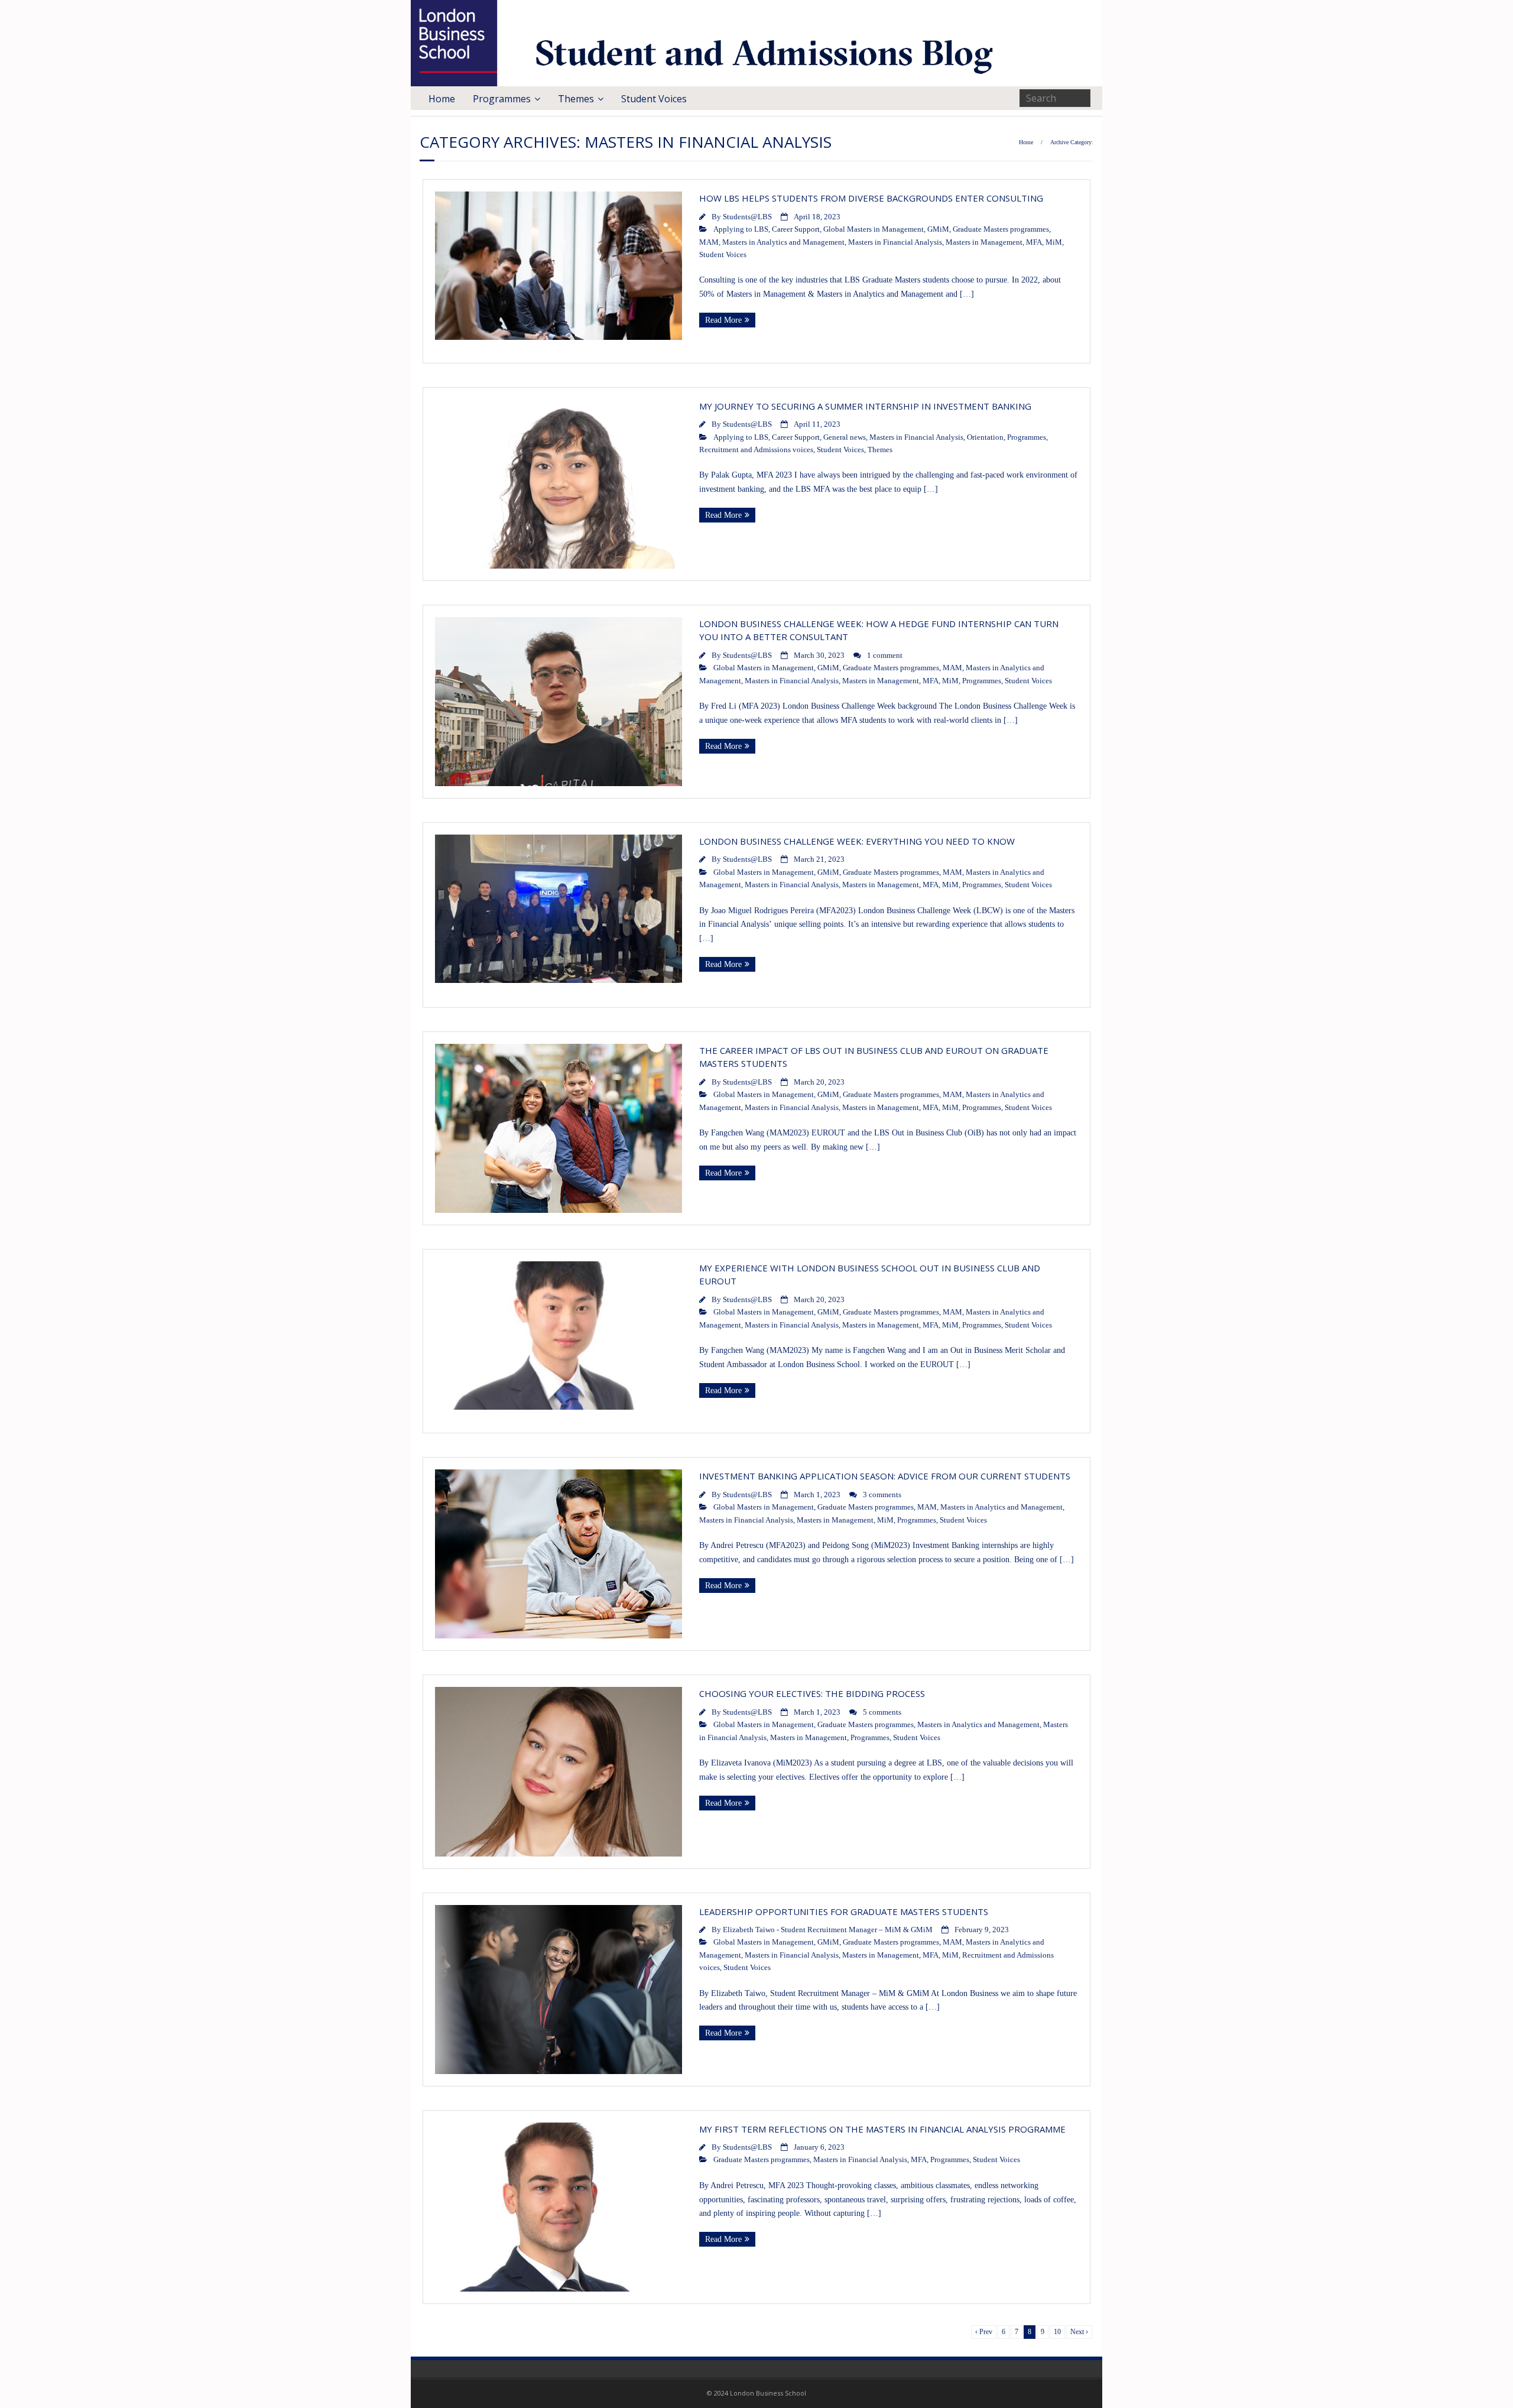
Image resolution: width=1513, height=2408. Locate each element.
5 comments (882, 1712)
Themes (576, 99)
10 (1057, 2332)
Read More (723, 320)
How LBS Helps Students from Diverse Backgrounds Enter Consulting (871, 198)
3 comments (882, 1495)
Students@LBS (747, 217)
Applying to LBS (741, 229)
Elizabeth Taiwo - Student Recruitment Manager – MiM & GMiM (828, 1930)
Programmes (502, 99)
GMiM (938, 229)
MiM (1054, 242)
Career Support (796, 229)
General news (845, 437)
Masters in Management (984, 242)
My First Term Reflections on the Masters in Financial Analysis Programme (882, 2129)
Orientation (985, 437)
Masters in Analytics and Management (783, 242)
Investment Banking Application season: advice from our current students (885, 1476)
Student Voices (654, 99)
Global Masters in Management (874, 229)
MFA (1034, 242)
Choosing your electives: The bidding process (812, 1693)
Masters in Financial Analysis (895, 242)
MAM (709, 242)
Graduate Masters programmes (1001, 229)
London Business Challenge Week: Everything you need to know (857, 841)
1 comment (885, 655)
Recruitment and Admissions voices (756, 450)
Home (442, 99)
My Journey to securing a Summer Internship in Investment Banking (865, 406)
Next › (1079, 2332)
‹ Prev (984, 2332)
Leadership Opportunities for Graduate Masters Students (844, 1912)
